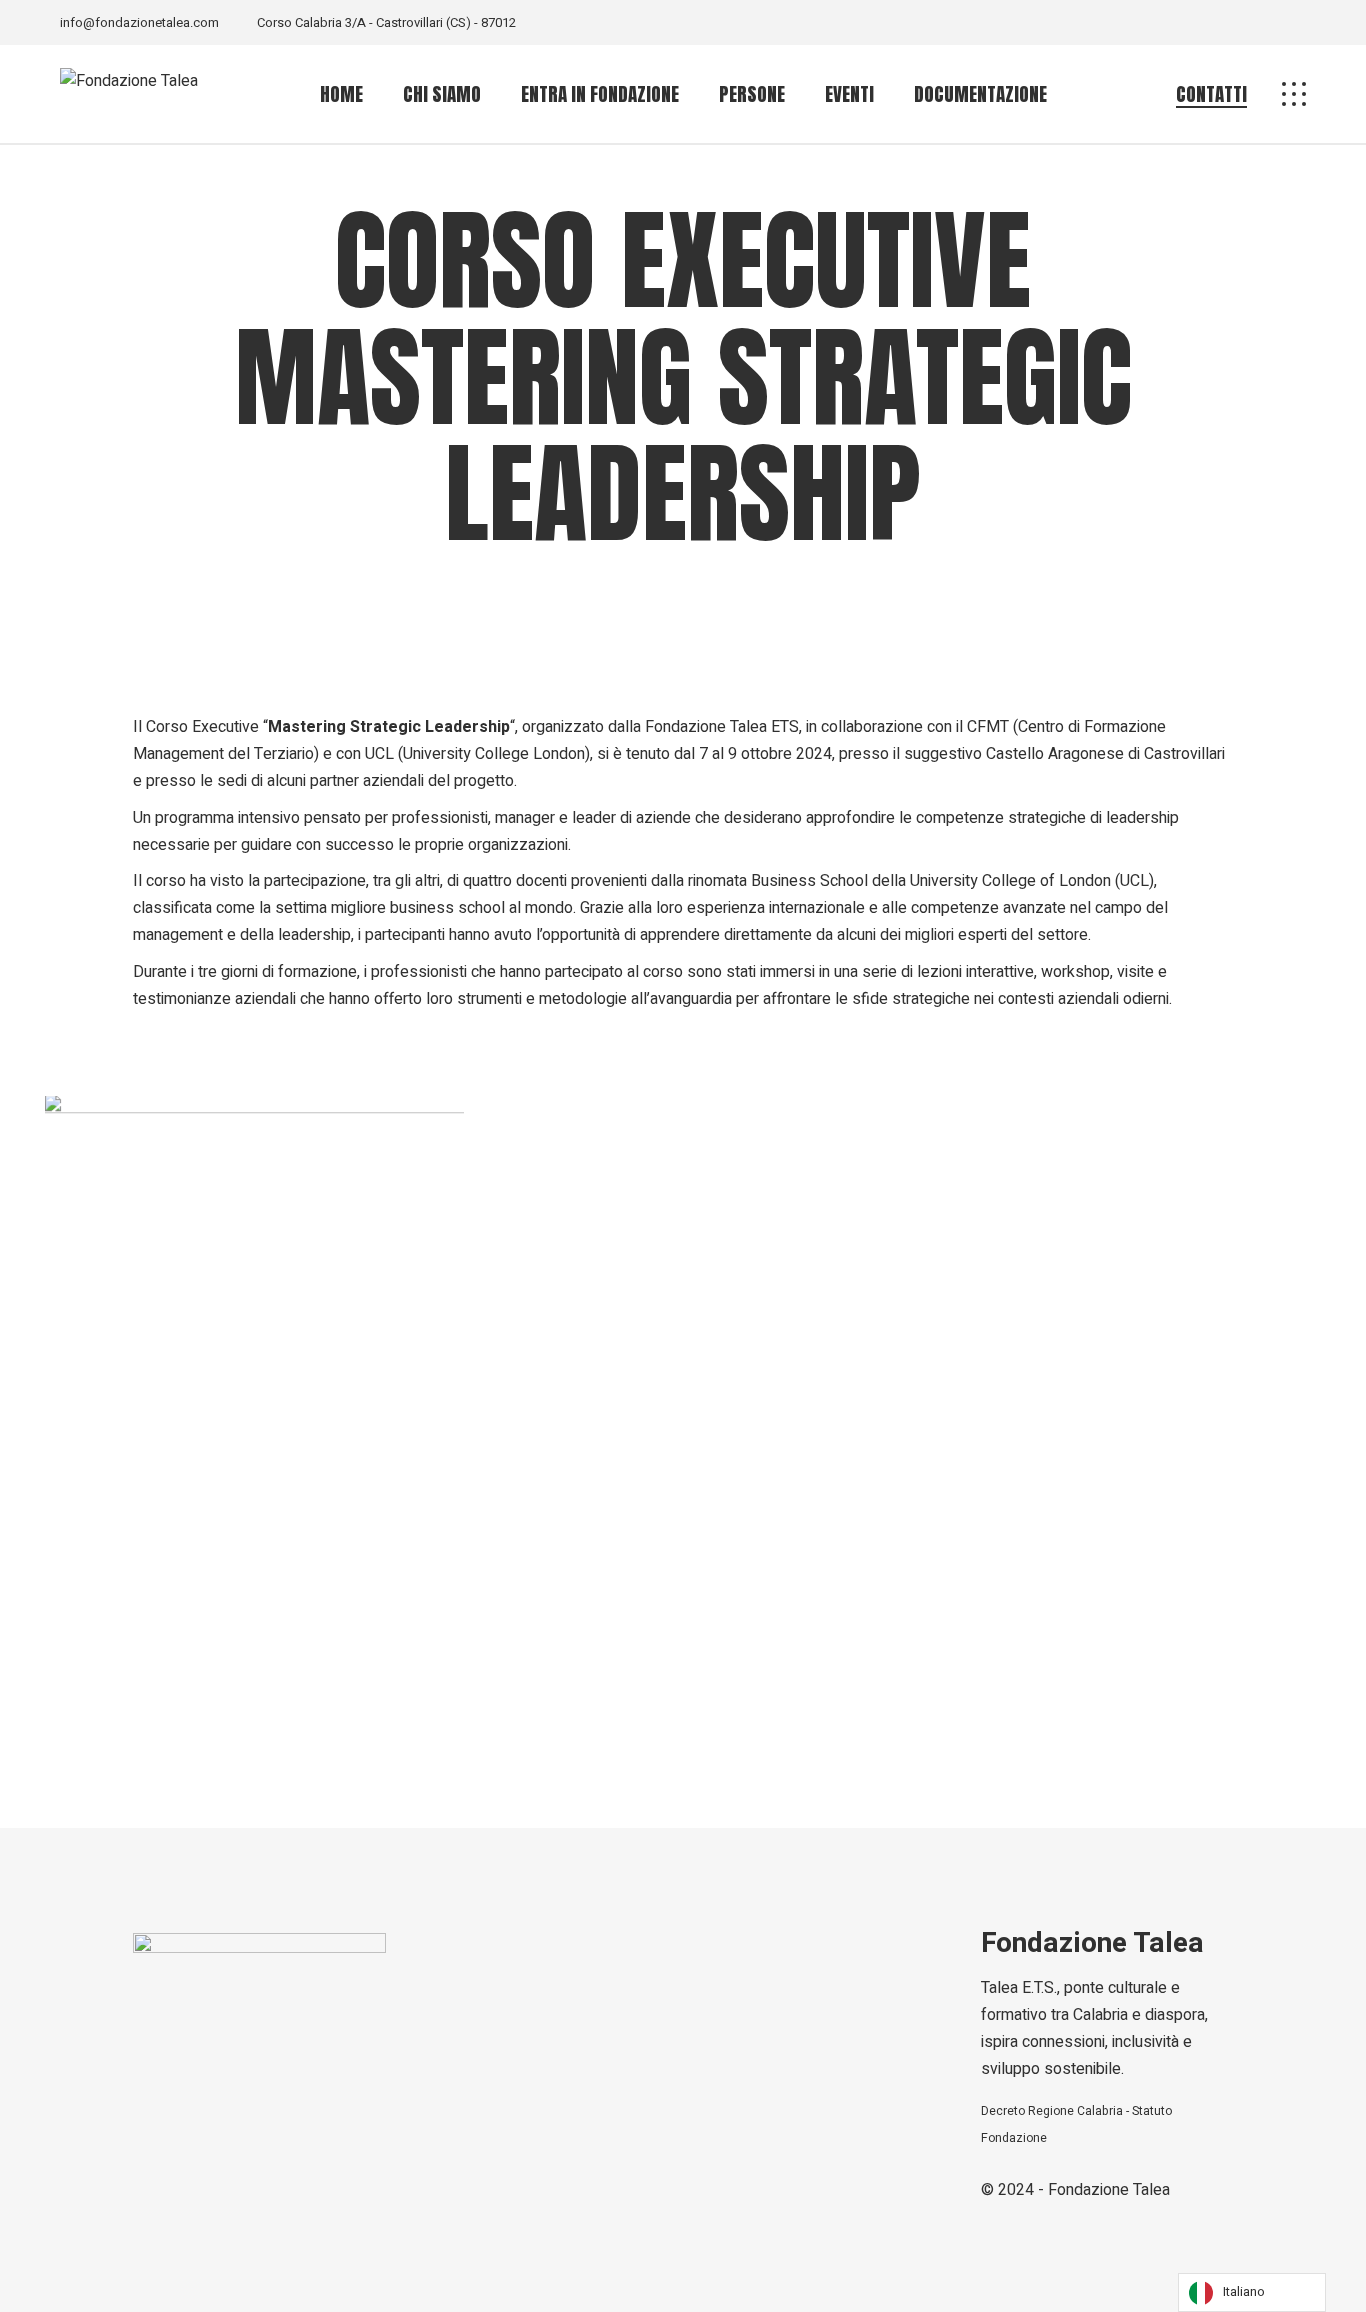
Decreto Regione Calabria (1052, 2111)
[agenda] (254, 1388)
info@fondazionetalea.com (139, 22)
